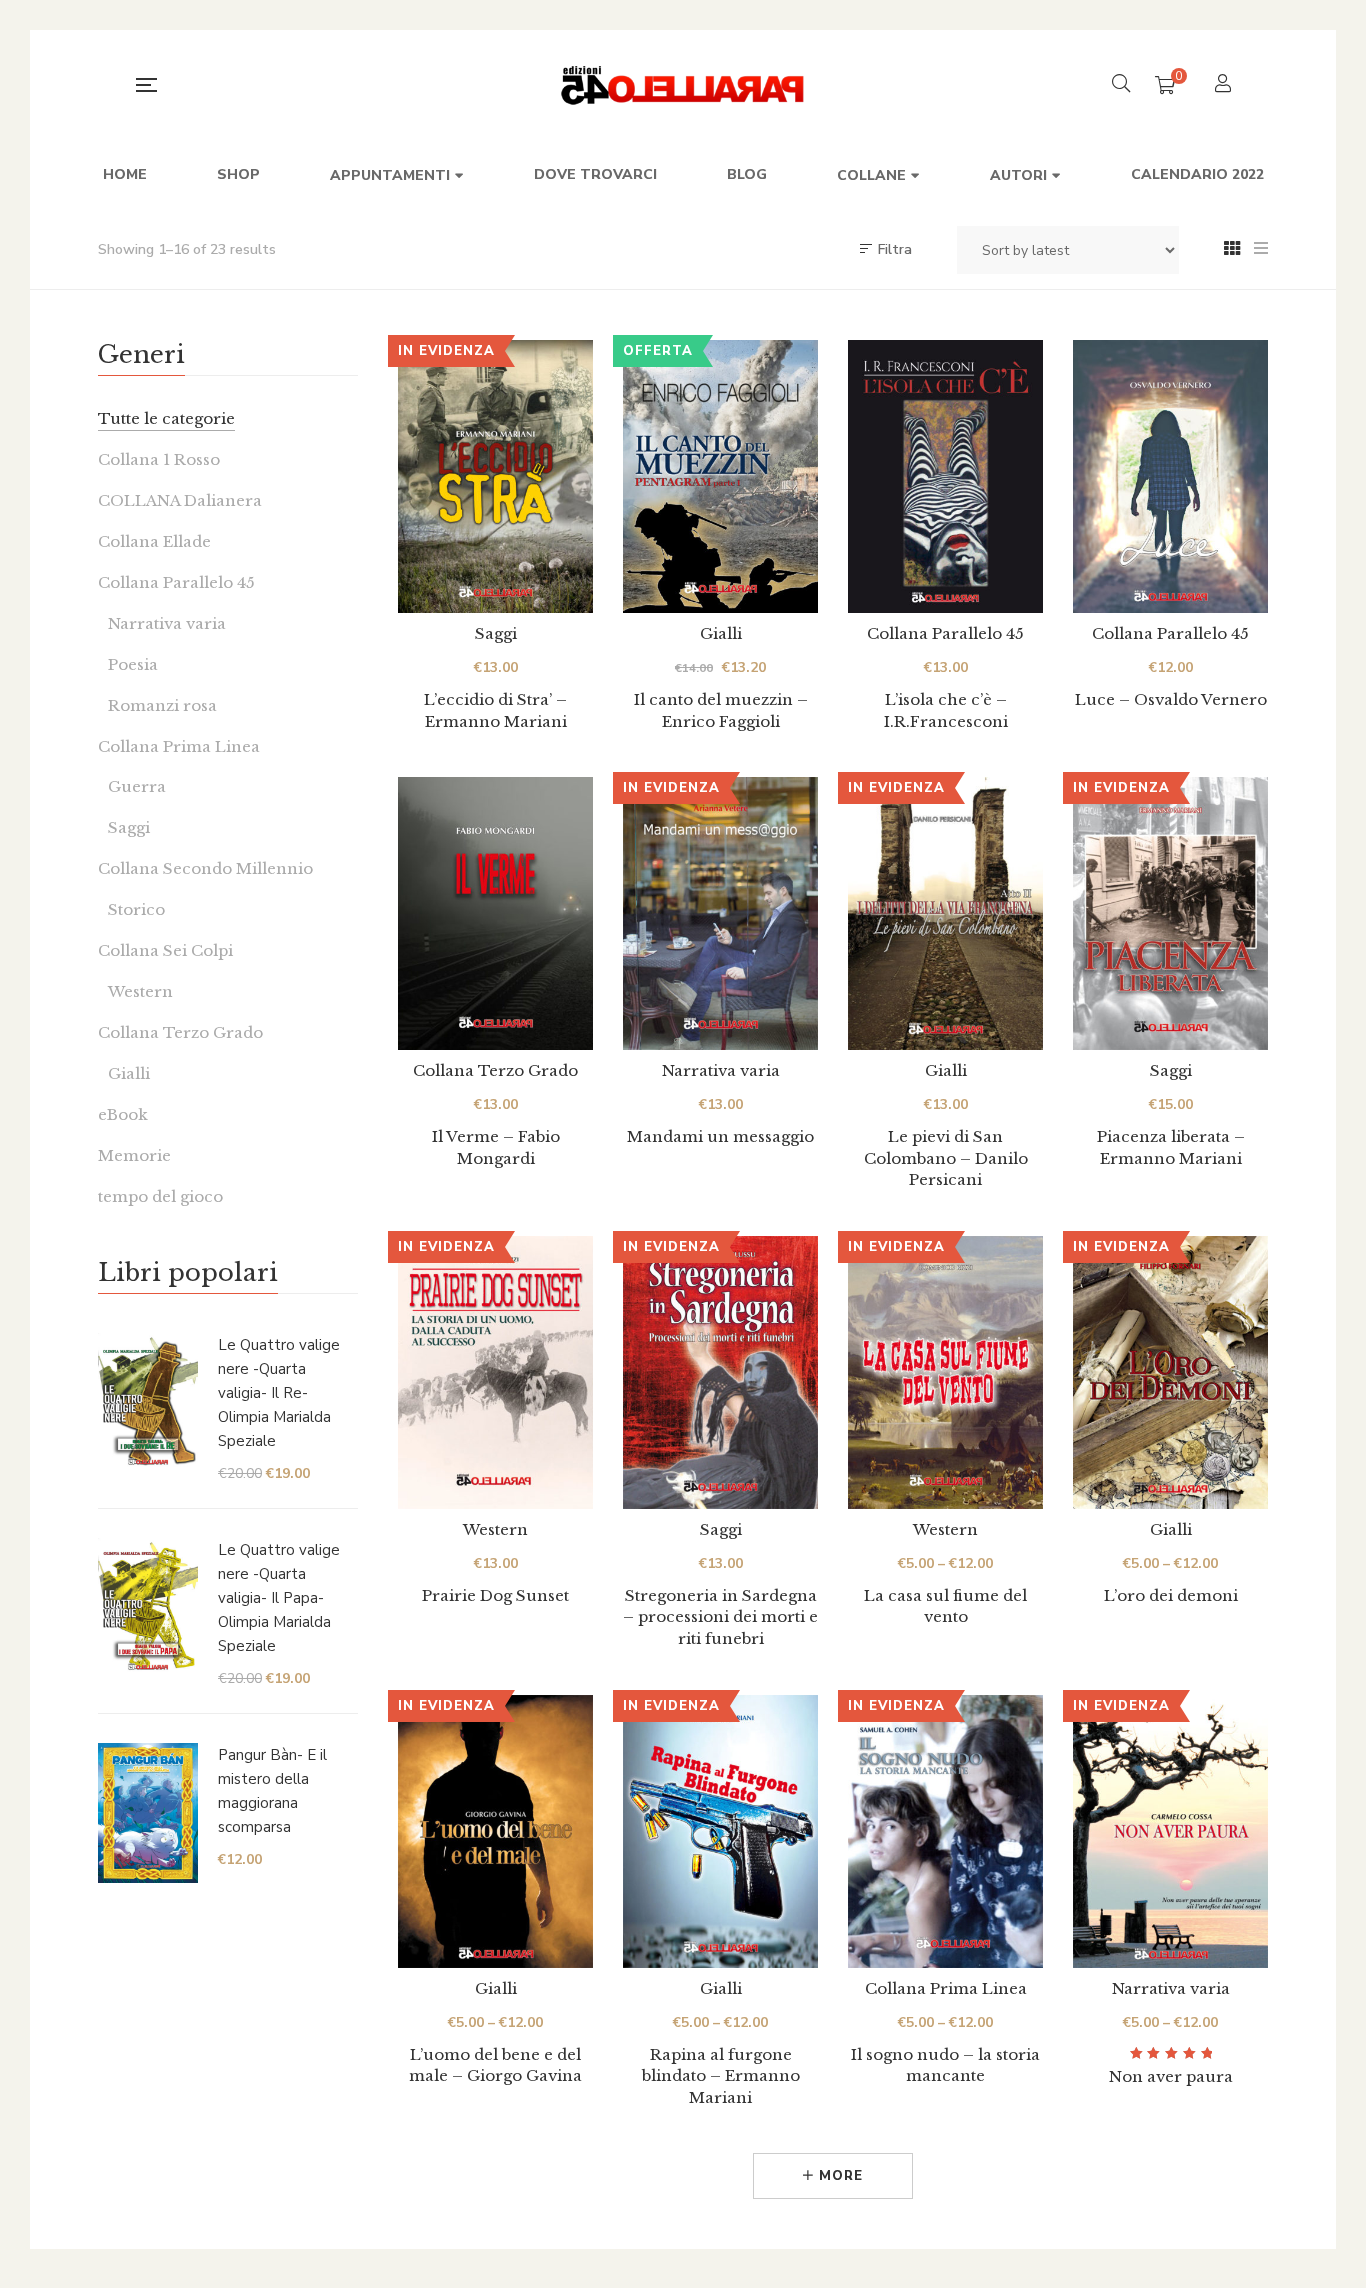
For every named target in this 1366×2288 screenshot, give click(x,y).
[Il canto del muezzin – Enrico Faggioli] (720, 476)
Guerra (137, 786)
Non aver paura (1171, 2076)
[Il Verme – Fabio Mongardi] (495, 913)
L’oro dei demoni (1171, 1595)
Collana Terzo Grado (495, 1070)
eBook (123, 1114)
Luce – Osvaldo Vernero (1171, 699)
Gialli (721, 633)
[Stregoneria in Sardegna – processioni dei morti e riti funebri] (720, 1372)
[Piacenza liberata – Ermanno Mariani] (1170, 913)
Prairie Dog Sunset (495, 1595)
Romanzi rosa (162, 705)
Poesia (133, 664)
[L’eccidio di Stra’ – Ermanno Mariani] (495, 476)
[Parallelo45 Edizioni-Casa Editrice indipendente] (683, 85)
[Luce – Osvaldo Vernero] (1170, 476)
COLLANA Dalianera (180, 500)
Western (495, 1529)
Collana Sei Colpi (165, 950)
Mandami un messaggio (720, 1136)
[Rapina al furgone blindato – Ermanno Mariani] (720, 1831)
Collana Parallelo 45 (945, 633)
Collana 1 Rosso (159, 459)
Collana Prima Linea (946, 1988)
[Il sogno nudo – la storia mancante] (945, 1831)
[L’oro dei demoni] (1170, 1372)
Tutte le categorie (166, 418)
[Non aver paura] (1170, 1831)
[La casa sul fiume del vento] (945, 1372)
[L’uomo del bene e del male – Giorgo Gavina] (495, 1831)
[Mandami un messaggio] (720, 913)
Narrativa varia (721, 1070)
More (838, 2176)
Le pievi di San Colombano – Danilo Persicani (946, 1158)
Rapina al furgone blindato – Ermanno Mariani (721, 2076)
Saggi (496, 633)
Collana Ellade (154, 541)
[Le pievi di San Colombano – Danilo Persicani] (945, 913)
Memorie (134, 1155)
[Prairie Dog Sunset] (495, 1372)
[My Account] (1225, 85)
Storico (136, 909)
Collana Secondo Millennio (205, 868)
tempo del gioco (160, 1196)
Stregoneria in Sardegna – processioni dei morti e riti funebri (720, 1617)
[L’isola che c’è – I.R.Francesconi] (945, 476)
